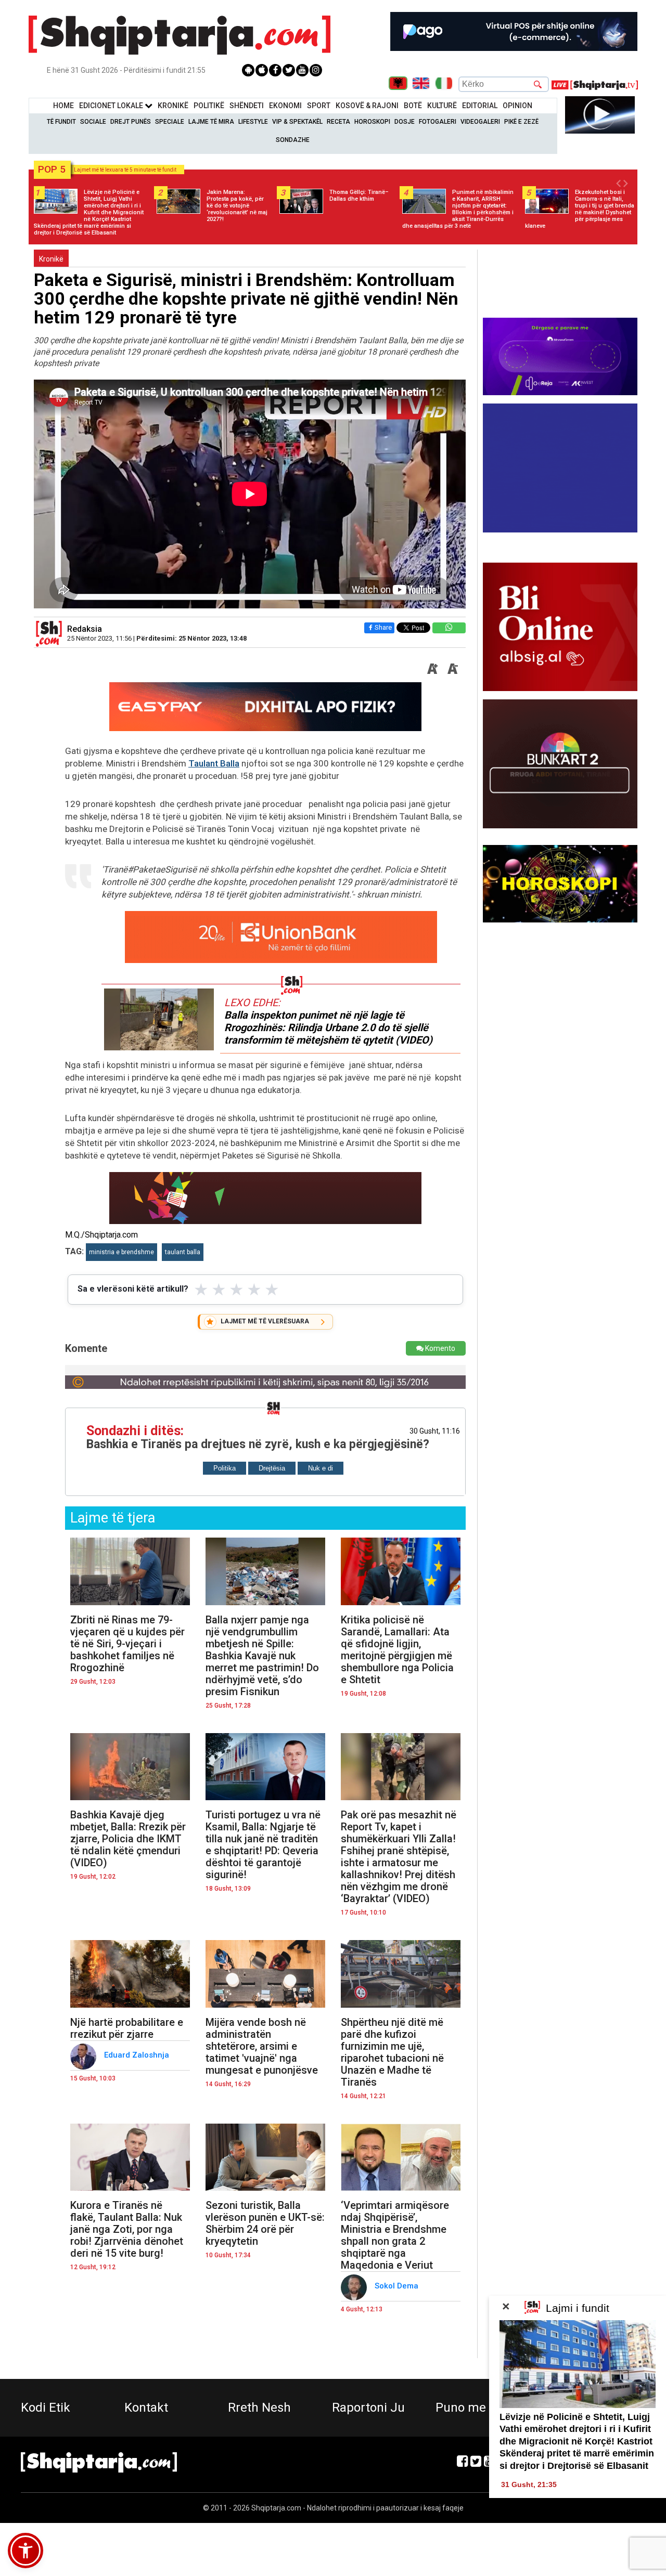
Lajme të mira (211, 122)
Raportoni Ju (368, 2408)
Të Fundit (61, 122)
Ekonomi (285, 106)
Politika (225, 1468)
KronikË (173, 106)
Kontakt (146, 2408)
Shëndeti (247, 106)
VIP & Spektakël (297, 122)
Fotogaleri (438, 122)
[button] (25, 2551)
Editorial (480, 106)
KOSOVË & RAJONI (367, 106)
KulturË (442, 106)
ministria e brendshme (121, 1252)
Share (383, 627)
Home (63, 106)
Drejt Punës (131, 122)
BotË (413, 106)
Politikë (209, 106)
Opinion (517, 106)
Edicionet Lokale (112, 106)
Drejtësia (272, 1468)
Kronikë (51, 259)
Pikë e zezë (521, 122)
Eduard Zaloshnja (138, 2055)
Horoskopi (372, 122)
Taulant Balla (214, 763)
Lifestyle (253, 122)
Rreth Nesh (259, 2408)
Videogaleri (480, 122)
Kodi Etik (46, 2408)
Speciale (170, 122)
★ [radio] (201, 1290)
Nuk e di (321, 1468)
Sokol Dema (398, 2286)
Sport (319, 106)
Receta (338, 122)
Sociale (93, 122)
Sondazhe (293, 140)
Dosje (405, 122)
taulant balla (183, 1252)
